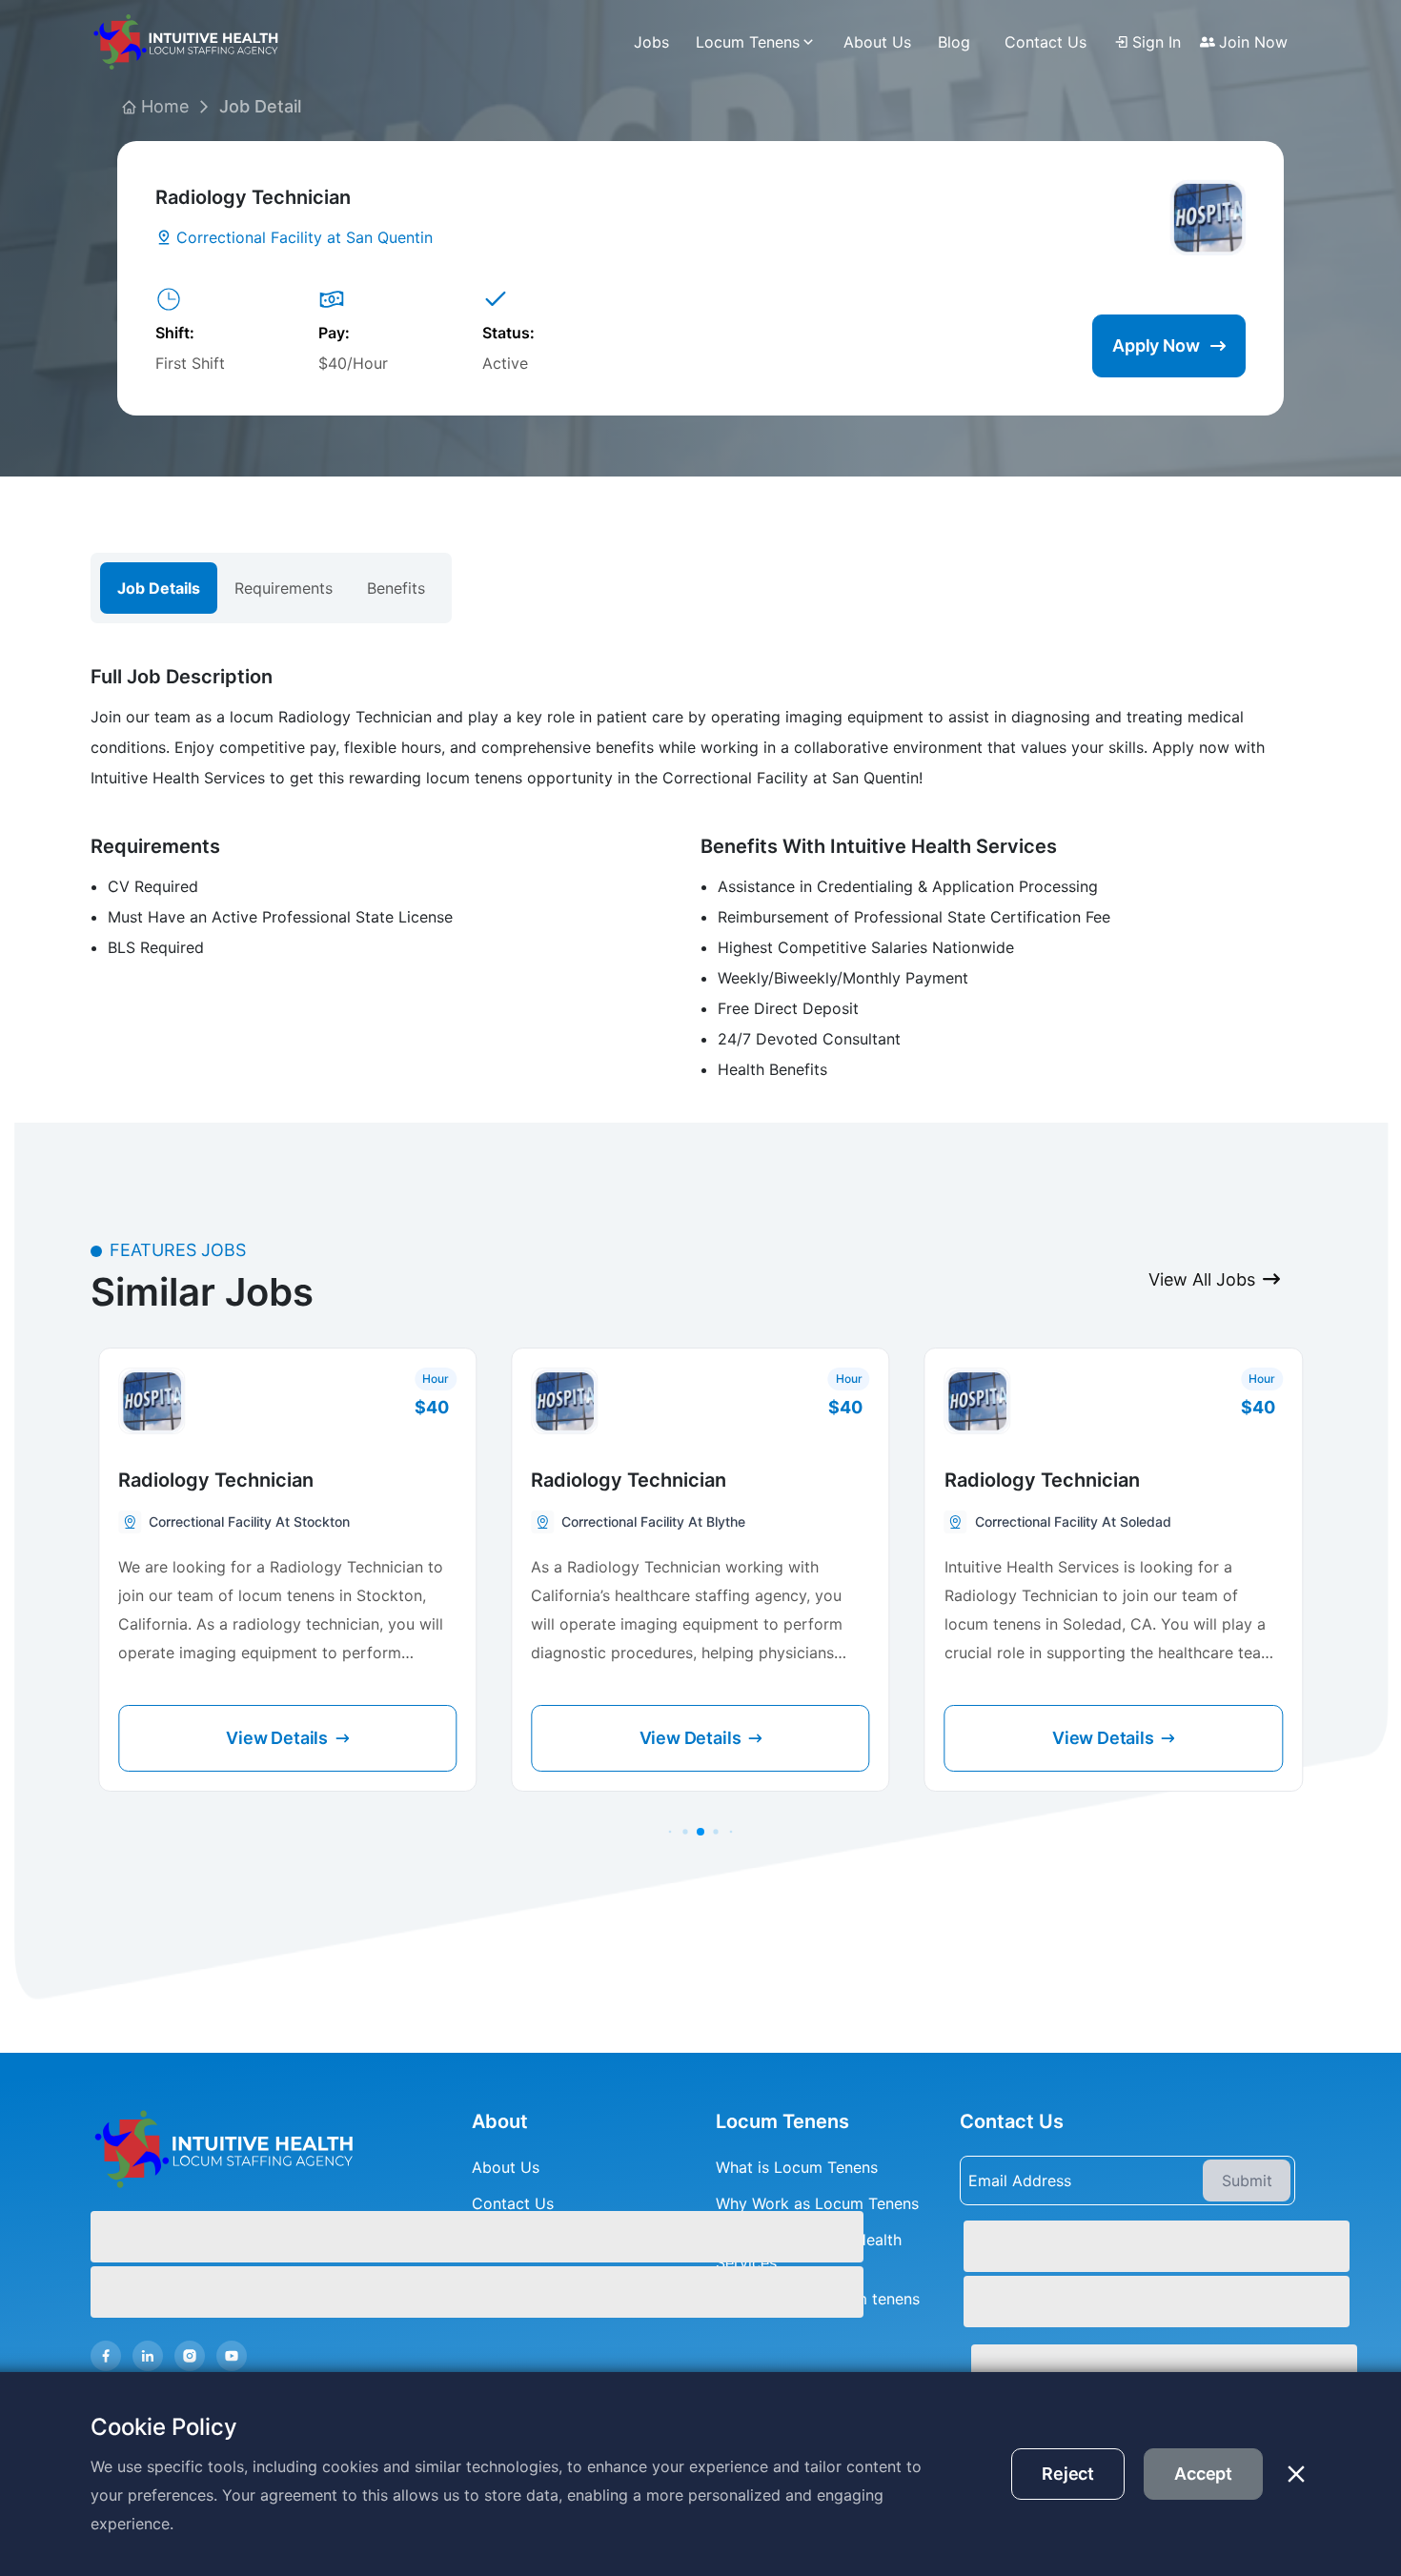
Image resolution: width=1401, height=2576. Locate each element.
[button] (670, 1832)
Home (165, 106)
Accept (1203, 2474)
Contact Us (1046, 42)
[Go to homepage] (254, 2149)
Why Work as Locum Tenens (817, 2203)
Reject (1068, 2474)
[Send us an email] (1127, 2368)
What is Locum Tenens (797, 2167)
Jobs (651, 42)
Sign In (1157, 42)
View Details (277, 1738)
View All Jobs (1202, 1279)
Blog (954, 42)
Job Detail (260, 106)
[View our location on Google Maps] (1127, 2272)
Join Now (1253, 42)
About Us (877, 42)
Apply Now (1156, 345)
